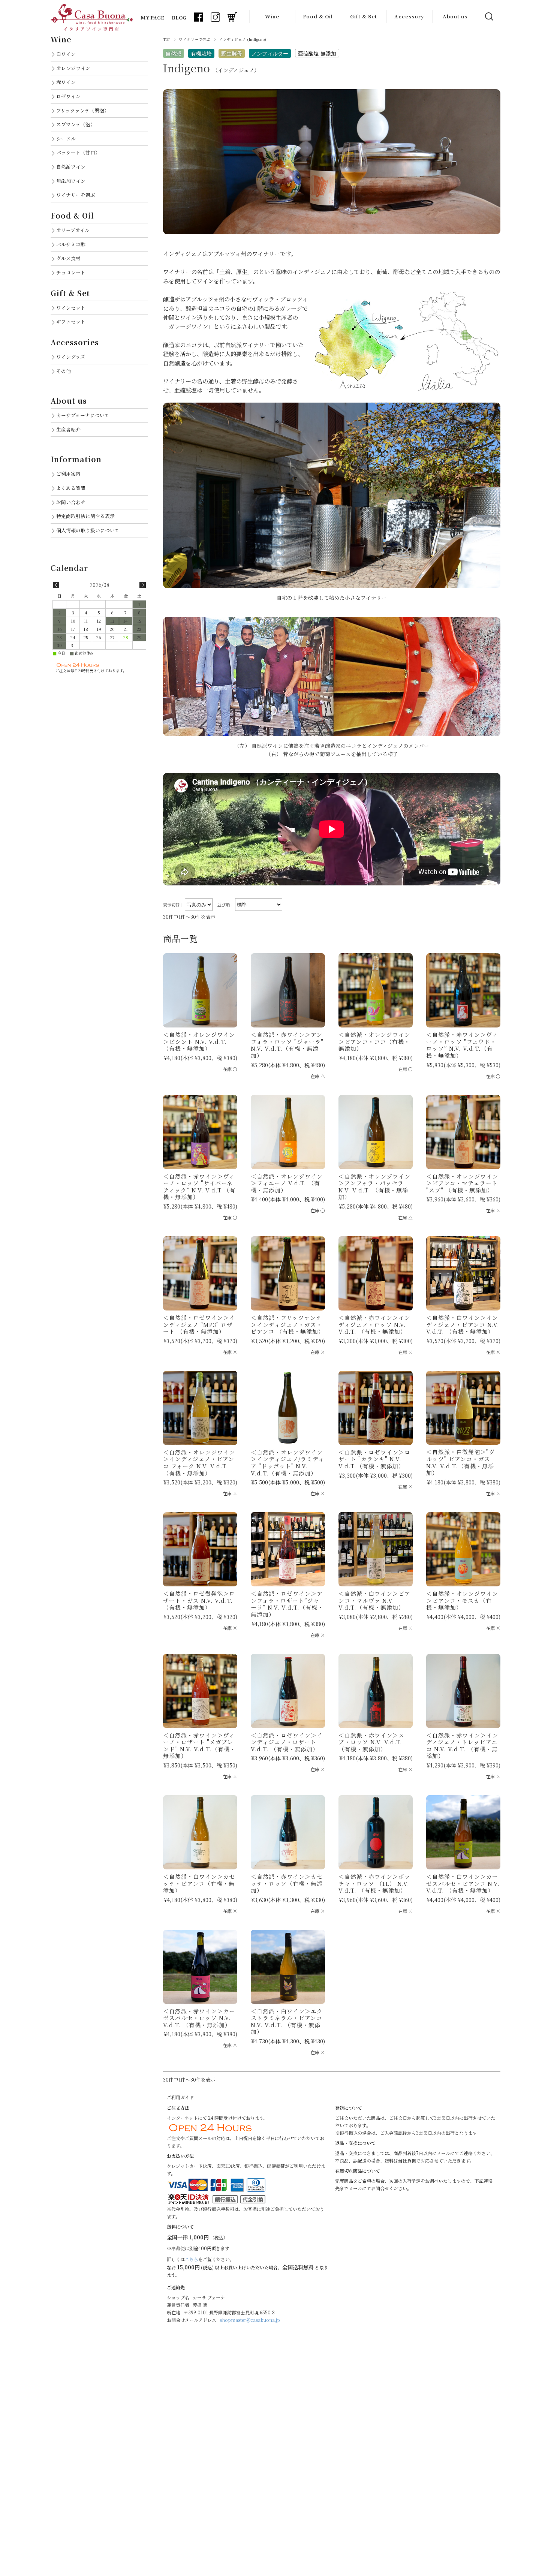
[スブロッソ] (376, 1691)
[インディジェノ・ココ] (376, 990)
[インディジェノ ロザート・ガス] (200, 1549)
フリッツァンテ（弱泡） (83, 110)
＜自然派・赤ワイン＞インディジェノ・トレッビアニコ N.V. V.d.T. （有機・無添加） (462, 1746)
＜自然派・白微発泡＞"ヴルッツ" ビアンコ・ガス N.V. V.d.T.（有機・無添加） (460, 1462)
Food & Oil (318, 16)
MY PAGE (152, 17)
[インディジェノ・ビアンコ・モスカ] (463, 1549)
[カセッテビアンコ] (200, 1832)
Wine (272, 16)
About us (455, 16)
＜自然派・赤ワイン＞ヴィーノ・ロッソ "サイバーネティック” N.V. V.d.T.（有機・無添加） (199, 1187)
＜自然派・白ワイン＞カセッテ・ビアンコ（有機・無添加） (199, 1883)
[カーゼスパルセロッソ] (200, 1967)
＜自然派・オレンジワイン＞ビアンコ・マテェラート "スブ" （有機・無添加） (462, 1183)
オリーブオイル (73, 230)
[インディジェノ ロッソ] (376, 1273)
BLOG (179, 17)
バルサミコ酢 (71, 244)
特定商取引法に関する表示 (85, 516)
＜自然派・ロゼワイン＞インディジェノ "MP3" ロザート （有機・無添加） (199, 1324)
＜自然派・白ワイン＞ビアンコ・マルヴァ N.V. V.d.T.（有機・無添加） (374, 1600)
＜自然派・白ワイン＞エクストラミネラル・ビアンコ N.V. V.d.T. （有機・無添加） (287, 2021)
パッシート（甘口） (78, 152)
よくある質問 (71, 488)
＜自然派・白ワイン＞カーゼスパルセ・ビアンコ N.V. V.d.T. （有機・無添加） (463, 1883)
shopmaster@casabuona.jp (250, 2320)
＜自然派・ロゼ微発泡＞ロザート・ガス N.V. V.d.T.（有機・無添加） (199, 1600)
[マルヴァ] (376, 1549)
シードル (66, 139)
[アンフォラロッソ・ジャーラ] (288, 990)
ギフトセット (71, 321)
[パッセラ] (376, 1132)
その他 (64, 371)
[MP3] (200, 1273)
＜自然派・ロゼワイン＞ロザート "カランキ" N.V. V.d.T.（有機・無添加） (374, 1459)
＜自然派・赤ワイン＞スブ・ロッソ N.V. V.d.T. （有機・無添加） (371, 1742)
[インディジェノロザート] (288, 1691)
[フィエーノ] (288, 1132)
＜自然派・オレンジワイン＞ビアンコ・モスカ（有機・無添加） (462, 1600)
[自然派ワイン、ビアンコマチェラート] (463, 1132)
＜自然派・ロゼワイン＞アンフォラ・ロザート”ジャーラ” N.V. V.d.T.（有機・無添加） (287, 1604)
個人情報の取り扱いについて (88, 530)
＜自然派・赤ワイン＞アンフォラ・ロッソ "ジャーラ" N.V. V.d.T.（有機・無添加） (287, 1045)
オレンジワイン (73, 68)
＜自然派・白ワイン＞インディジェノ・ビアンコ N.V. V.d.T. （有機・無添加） (463, 1324)
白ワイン (66, 54)
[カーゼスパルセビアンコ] (463, 1832)
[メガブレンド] (200, 1691)
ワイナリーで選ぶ (195, 39)
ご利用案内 (68, 474)
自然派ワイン (71, 167)
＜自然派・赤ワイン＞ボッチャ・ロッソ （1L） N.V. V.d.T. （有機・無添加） (374, 1883)
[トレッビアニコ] (463, 1691)
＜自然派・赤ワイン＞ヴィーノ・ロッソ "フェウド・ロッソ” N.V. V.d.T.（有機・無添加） (462, 1045)
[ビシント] (200, 990)
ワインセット (71, 308)
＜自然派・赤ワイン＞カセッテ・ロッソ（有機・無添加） (287, 1883)
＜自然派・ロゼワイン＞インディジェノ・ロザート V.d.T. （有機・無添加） (287, 1742)
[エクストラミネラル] (288, 1967)
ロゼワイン (68, 96)
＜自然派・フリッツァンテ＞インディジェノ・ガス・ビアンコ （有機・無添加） (287, 1324)
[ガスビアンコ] (288, 1273)
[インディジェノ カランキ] (376, 1408)
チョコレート (71, 272)
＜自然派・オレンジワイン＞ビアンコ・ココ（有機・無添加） (374, 1041)
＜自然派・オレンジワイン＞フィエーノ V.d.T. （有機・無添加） (287, 1183)
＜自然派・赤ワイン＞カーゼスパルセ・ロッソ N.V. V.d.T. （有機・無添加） (199, 2018)
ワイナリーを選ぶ (76, 195)
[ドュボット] (288, 1408)
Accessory (409, 16)
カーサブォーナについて (83, 415)
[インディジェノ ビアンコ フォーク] (200, 1408)
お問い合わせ (71, 502)
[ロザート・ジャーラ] (288, 1549)
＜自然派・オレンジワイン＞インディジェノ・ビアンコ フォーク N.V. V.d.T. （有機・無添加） (199, 1462)
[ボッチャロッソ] (376, 1832)
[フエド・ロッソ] (463, 990)
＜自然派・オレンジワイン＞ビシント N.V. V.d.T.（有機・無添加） (199, 1041)
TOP (167, 39)
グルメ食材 (68, 258)
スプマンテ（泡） (76, 124)
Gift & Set (364, 16)
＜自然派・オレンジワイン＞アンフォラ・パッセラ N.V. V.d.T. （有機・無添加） (374, 1187)
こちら (192, 2259)
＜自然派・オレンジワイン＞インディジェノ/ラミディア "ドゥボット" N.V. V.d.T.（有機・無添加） (287, 1462)
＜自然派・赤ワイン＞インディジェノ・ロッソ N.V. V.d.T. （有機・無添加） (374, 1324)
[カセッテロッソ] (288, 1832)
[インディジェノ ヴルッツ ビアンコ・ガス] (463, 1408)
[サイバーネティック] (200, 1132)
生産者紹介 (68, 429)
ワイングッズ (71, 357)
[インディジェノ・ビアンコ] (463, 1273)
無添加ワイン (71, 181)
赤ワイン (66, 82)
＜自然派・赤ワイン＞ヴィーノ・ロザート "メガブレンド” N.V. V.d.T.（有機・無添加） (199, 1746)
